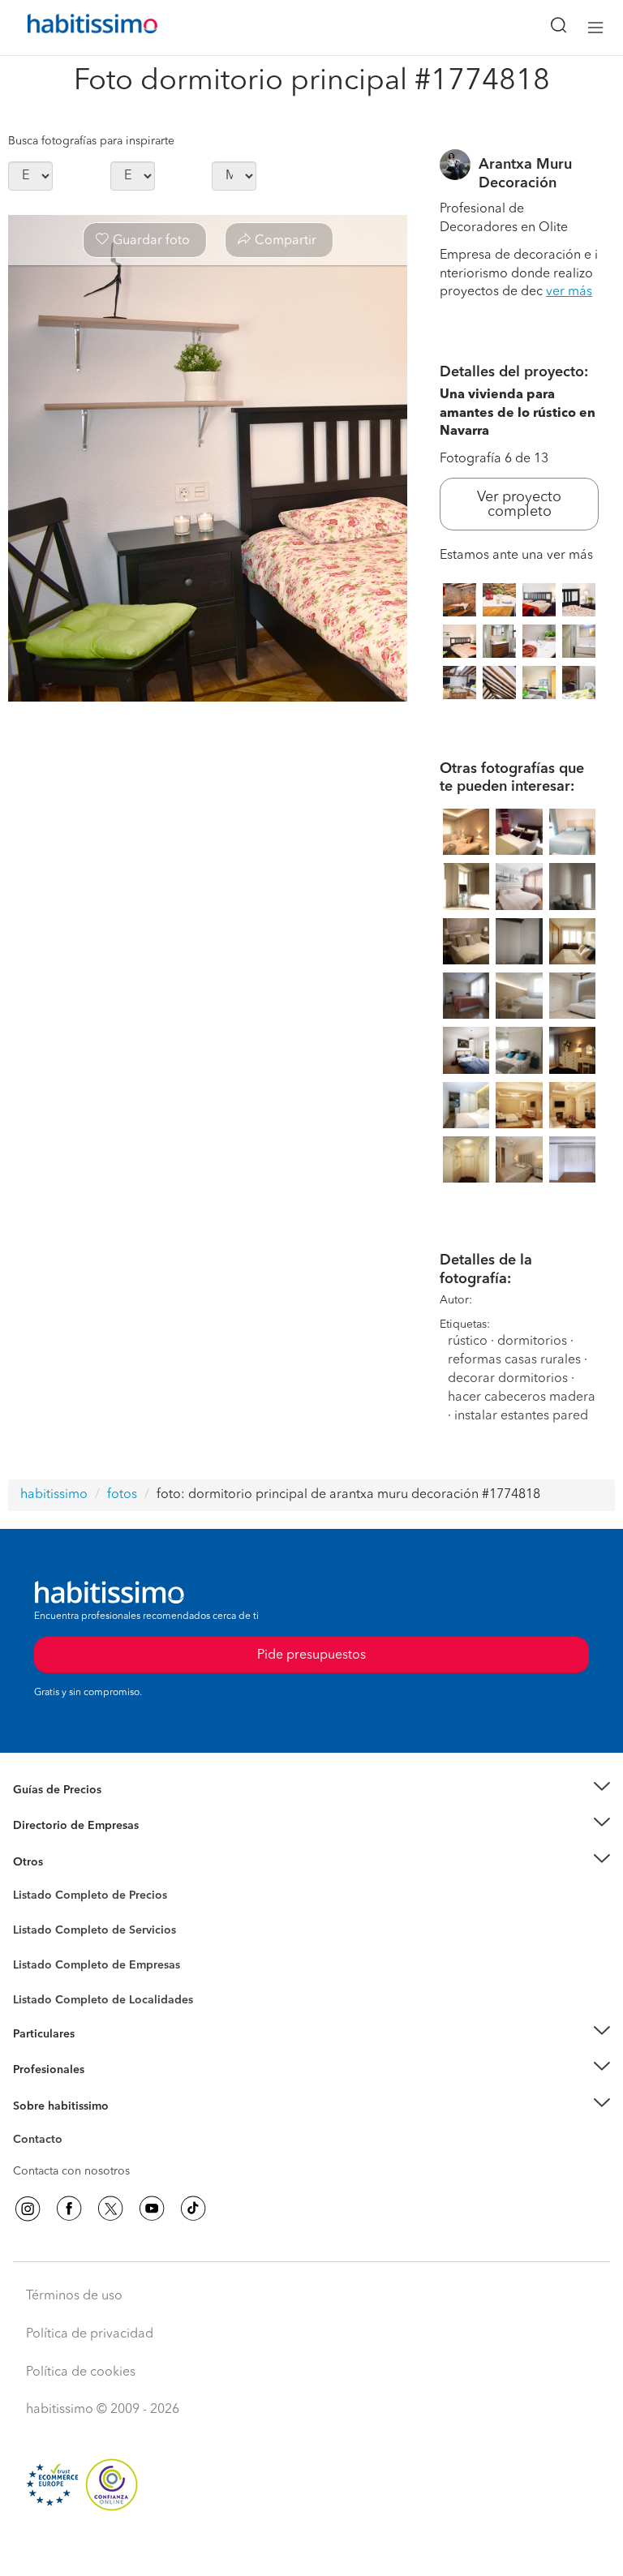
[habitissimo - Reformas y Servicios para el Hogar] (74, 28)
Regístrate (39, 2070)
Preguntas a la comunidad (80, 1898)
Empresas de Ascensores (77, 1846)
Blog (26, 1882)
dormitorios (532, 1342)
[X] (110, 2209)
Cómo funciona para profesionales (103, 2090)
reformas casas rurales (514, 1360)
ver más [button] (569, 292)
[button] (311, 1790)
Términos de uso (74, 2296)
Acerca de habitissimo (71, 2126)
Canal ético (42, 2142)
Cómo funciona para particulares (98, 2054)
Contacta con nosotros (71, 2171)
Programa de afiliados (70, 2158)
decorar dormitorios (508, 1379)
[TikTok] (193, 2209)
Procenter (38, 1930)
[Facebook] (69, 2209)
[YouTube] (152, 2209)
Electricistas (43, 1960)
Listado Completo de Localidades (103, 2000)
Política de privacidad (90, 2334)
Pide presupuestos (311, 2548)
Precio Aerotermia (60, 1826)
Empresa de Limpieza (69, 1862)
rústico (468, 1342)
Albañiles (37, 1976)
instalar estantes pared (521, 1416)
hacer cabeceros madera (522, 1397)
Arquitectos (43, 1992)
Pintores (34, 1943)
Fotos (27, 1914)
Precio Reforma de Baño (76, 1810)
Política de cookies (81, 2372)
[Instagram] (28, 2209)
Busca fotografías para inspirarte (91, 141)
